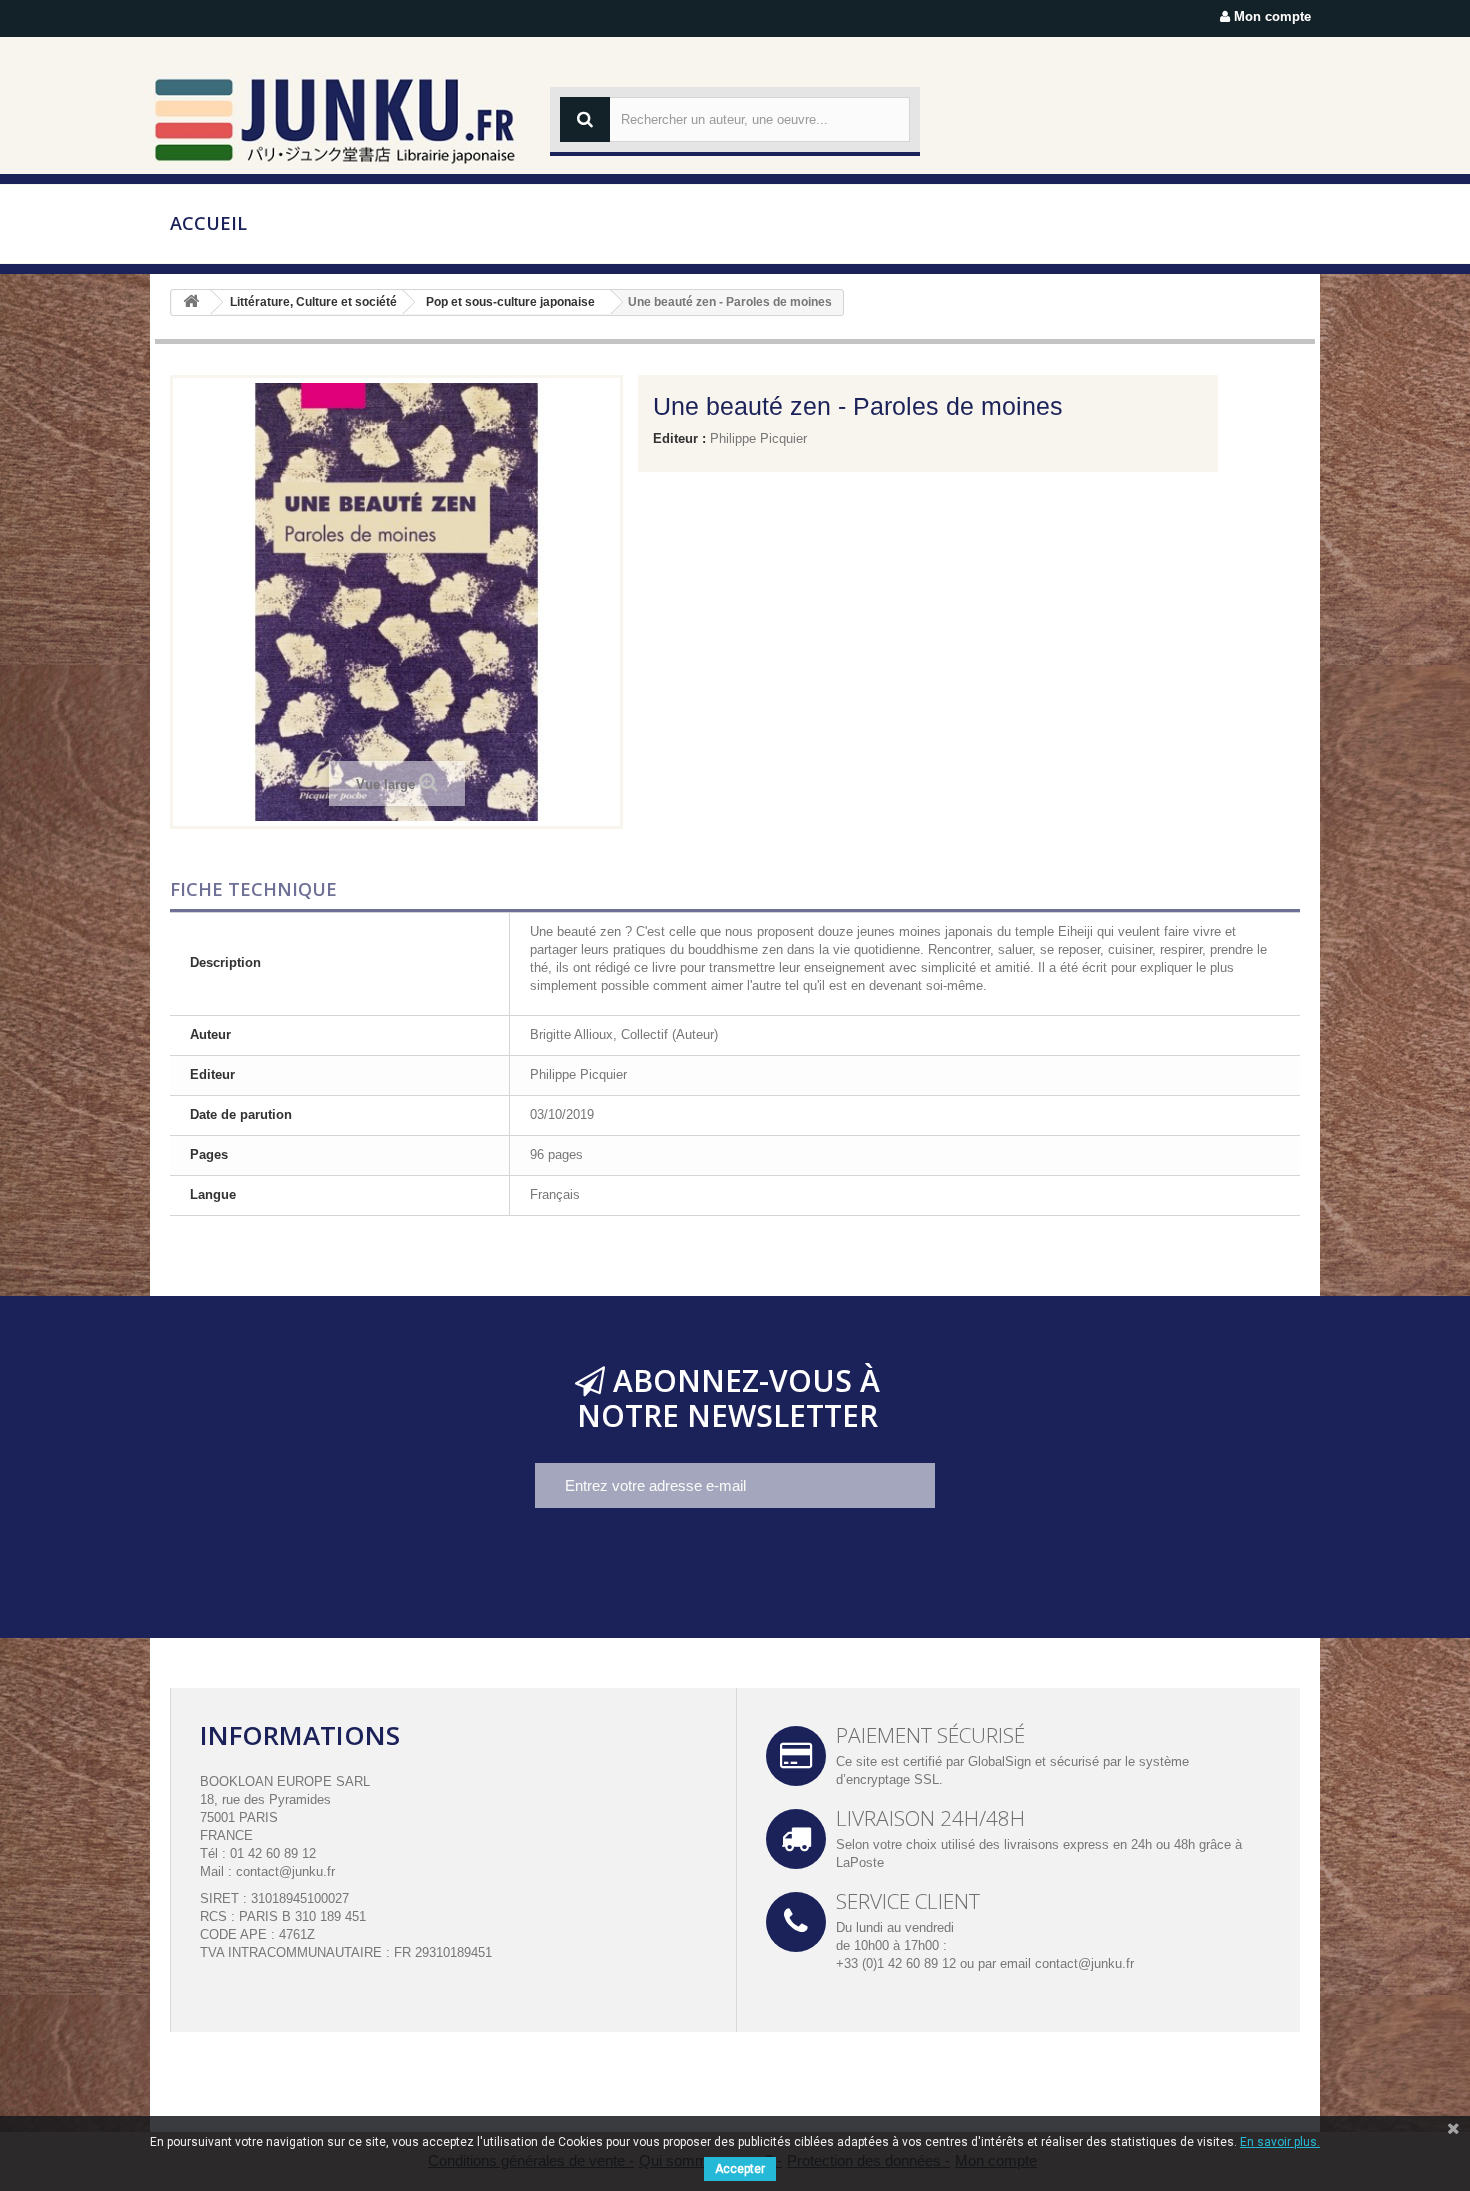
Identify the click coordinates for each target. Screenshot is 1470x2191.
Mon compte (1270, 16)
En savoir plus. (1280, 2142)
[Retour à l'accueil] (191, 302)
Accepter (740, 2169)
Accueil (208, 223)
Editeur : (679, 438)
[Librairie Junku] (335, 119)
